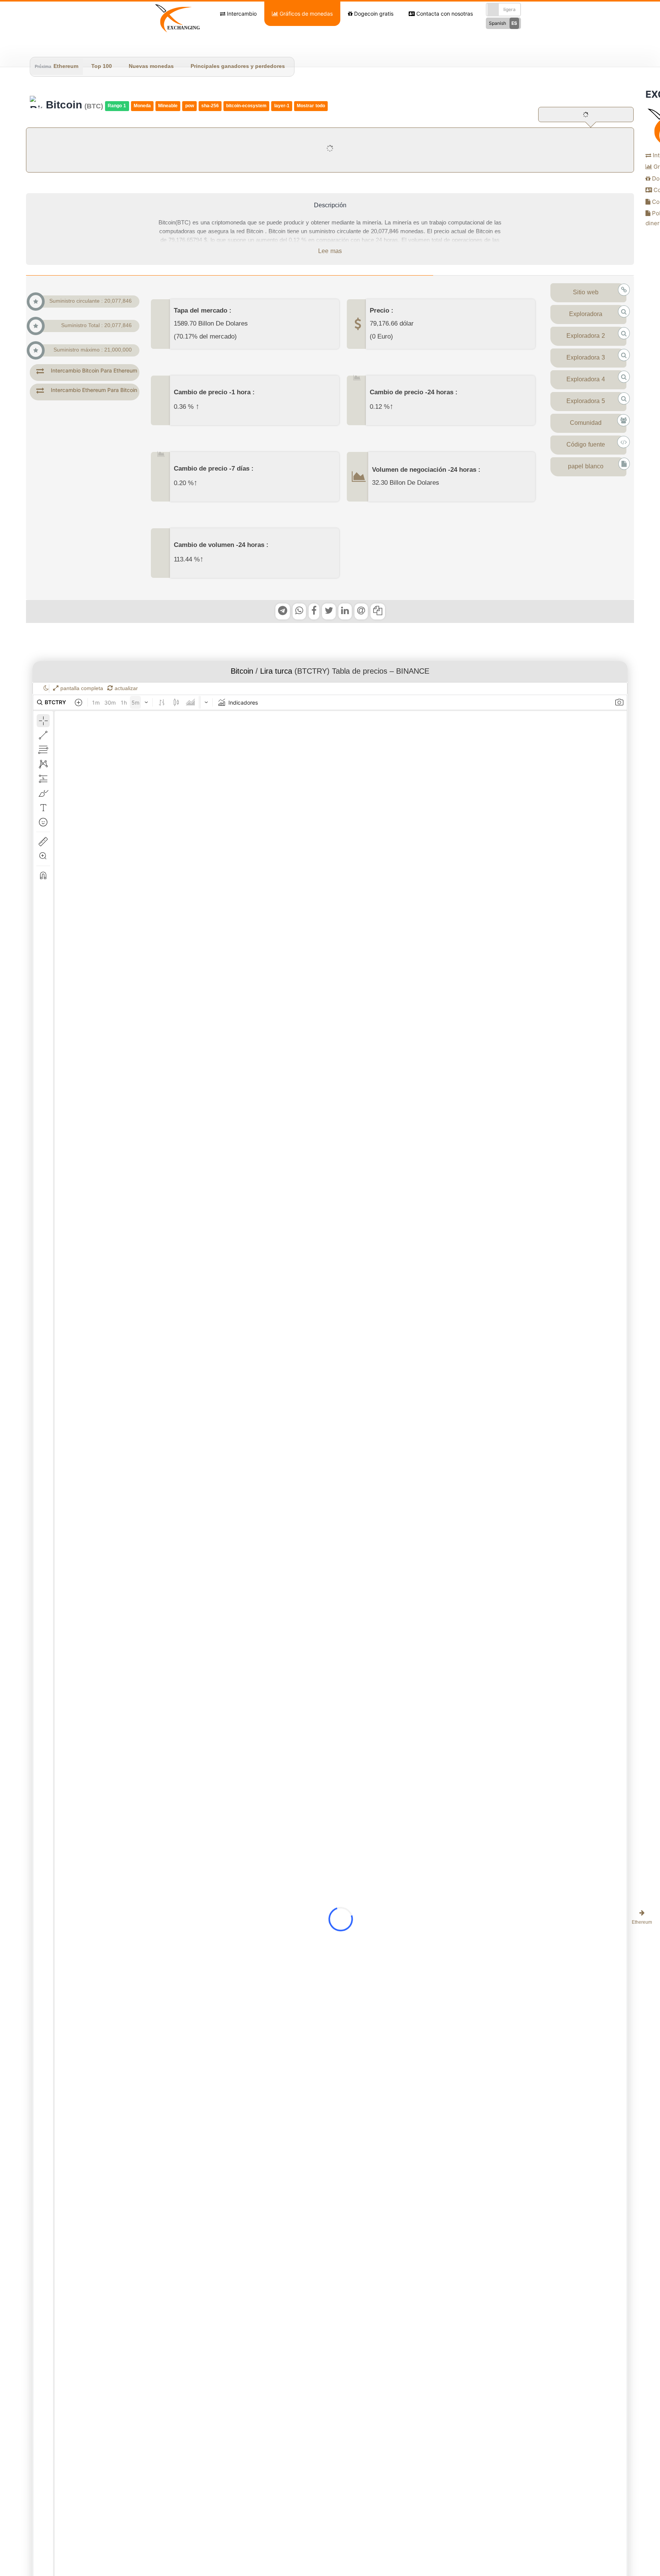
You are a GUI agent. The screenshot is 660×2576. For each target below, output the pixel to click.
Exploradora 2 (586, 336)
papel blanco (586, 467)
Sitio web (586, 293)
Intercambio (241, 14)
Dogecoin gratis (373, 14)
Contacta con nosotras (444, 14)
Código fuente (586, 445)
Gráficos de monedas (305, 14)
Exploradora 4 (586, 380)
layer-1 (282, 106)
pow (190, 106)
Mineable (168, 106)
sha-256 (210, 106)
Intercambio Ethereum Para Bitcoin (94, 390)
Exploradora (586, 315)
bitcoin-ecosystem (246, 106)
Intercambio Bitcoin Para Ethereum (94, 370)
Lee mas (330, 252)
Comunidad (586, 423)
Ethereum (66, 67)
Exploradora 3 (586, 358)
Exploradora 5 (586, 402)
